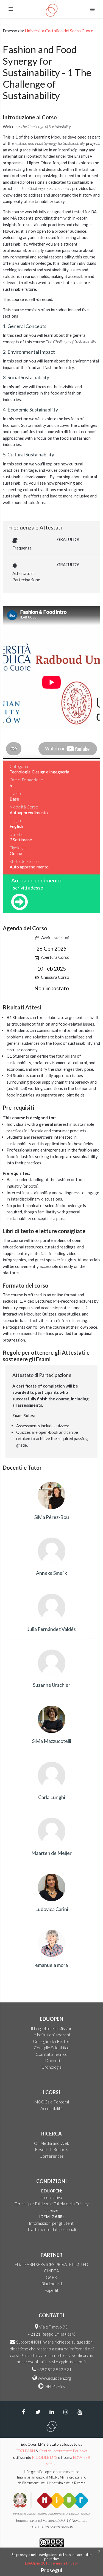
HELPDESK (55, 2386)
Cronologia (51, 2067)
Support (23, 2342)
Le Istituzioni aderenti (51, 2035)
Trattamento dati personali (51, 2229)
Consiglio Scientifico (52, 2048)
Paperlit (51, 2290)
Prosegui (51, 2570)
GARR (51, 2277)
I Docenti (51, 2060)
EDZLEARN (25, 2451)
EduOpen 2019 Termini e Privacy (51, 2563)
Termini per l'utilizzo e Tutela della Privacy (51, 2204)
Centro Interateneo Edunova (63, 2451)
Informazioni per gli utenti (52, 2223)
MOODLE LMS (45, 2457)
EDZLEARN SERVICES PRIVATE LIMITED (51, 2264)
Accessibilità (51, 2108)
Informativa (52, 2197)
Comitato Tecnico (52, 2054)
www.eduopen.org (54, 2378)
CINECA (51, 2271)
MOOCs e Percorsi (52, 2102)
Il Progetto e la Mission (51, 2028)
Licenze (52, 2210)
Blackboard (52, 2284)
